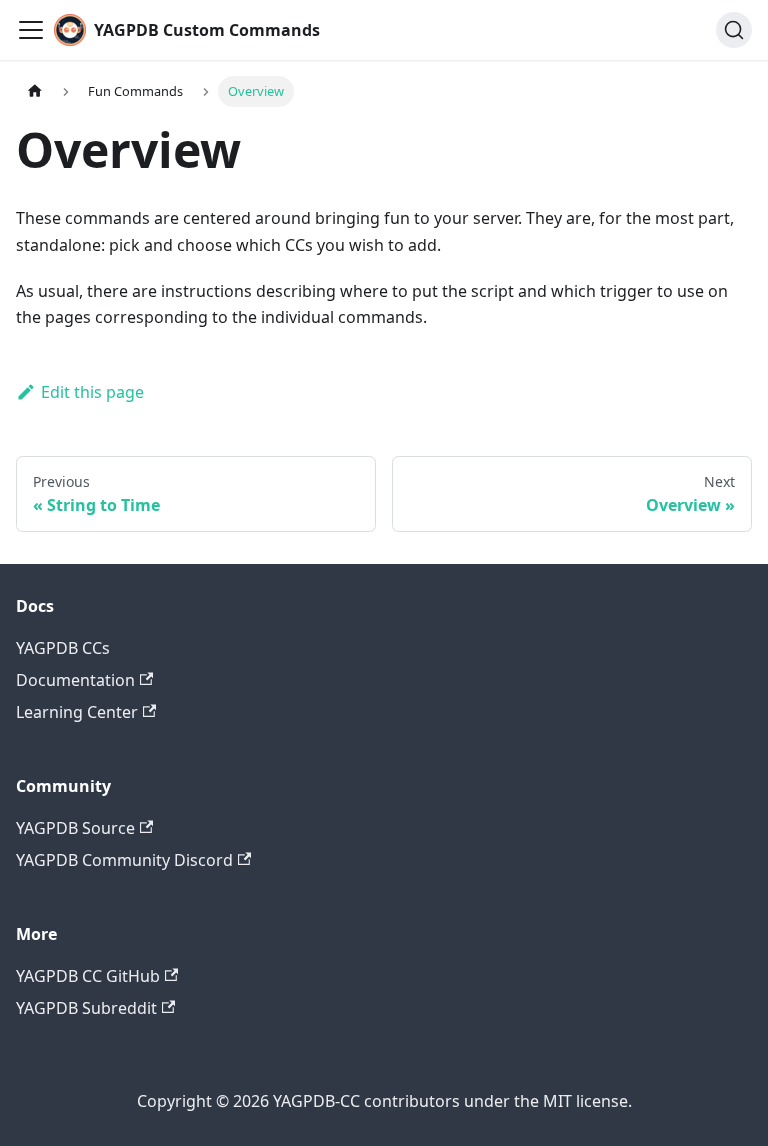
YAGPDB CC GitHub (88, 976)
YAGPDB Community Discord (124, 860)
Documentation (75, 680)
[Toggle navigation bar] (31, 30)
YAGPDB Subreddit (86, 1008)
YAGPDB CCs (63, 648)
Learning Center (77, 712)
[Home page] (35, 91)
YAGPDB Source (75, 828)
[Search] (734, 30)
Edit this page (92, 392)
